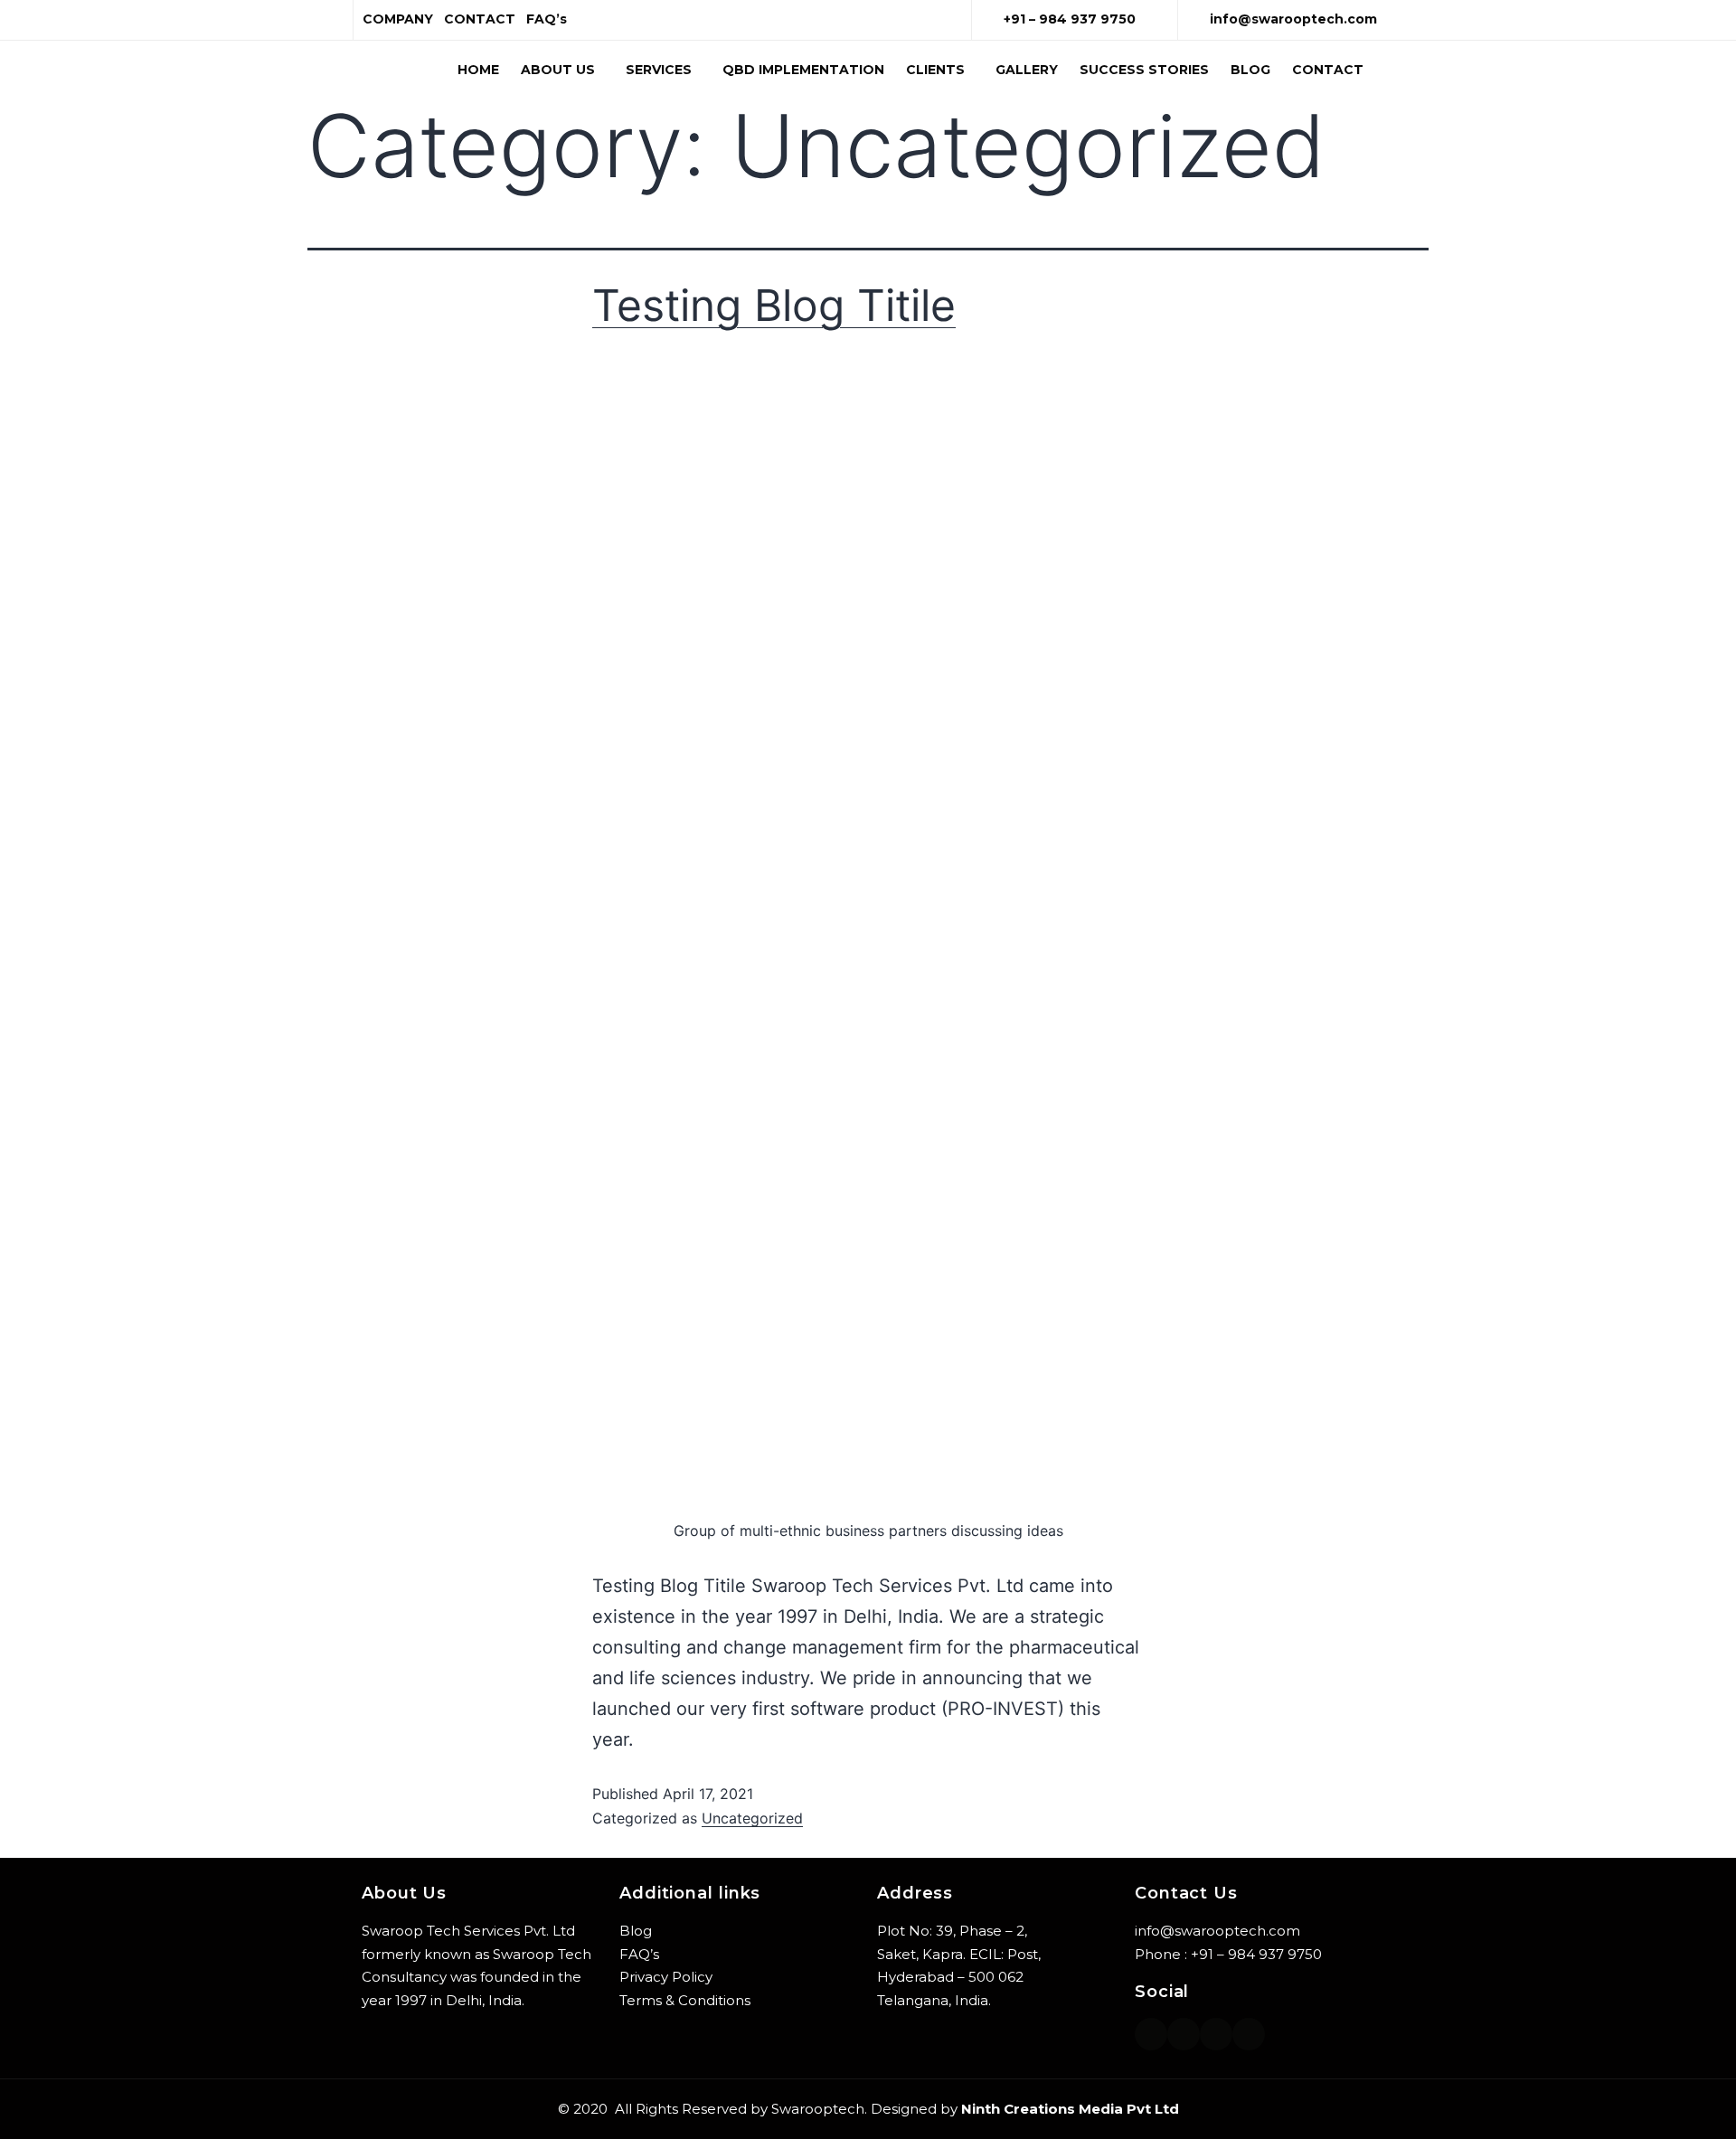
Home (478, 70)
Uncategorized (752, 1818)
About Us (558, 70)
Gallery (1027, 70)
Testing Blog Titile (774, 305)
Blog (1250, 70)
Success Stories (1144, 70)
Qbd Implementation (803, 70)
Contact (1328, 70)
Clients (935, 70)
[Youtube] (1249, 2034)
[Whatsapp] (1184, 2034)
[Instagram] (1151, 2034)
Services (659, 70)
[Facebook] (1216, 2034)
